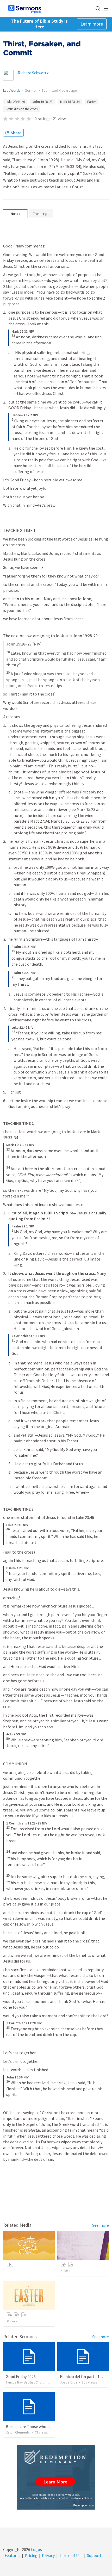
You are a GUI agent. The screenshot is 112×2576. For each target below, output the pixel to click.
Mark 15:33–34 (70, 102)
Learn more (92, 24)
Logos (36, 2549)
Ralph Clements (18, 2432)
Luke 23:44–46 (15, 102)
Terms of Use (71, 2555)
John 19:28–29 (42, 102)
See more (101, 2225)
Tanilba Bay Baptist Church (26, 2382)
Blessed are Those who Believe (33, 2426)
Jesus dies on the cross (22, 109)
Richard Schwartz (33, 73)
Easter (92, 102)
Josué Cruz (69, 2382)
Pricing (31, 2555)
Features (13, 2555)
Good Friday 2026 (21, 2376)
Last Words (12, 90)
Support (94, 2555)
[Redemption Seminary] (56, 2477)
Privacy (48, 2555)
